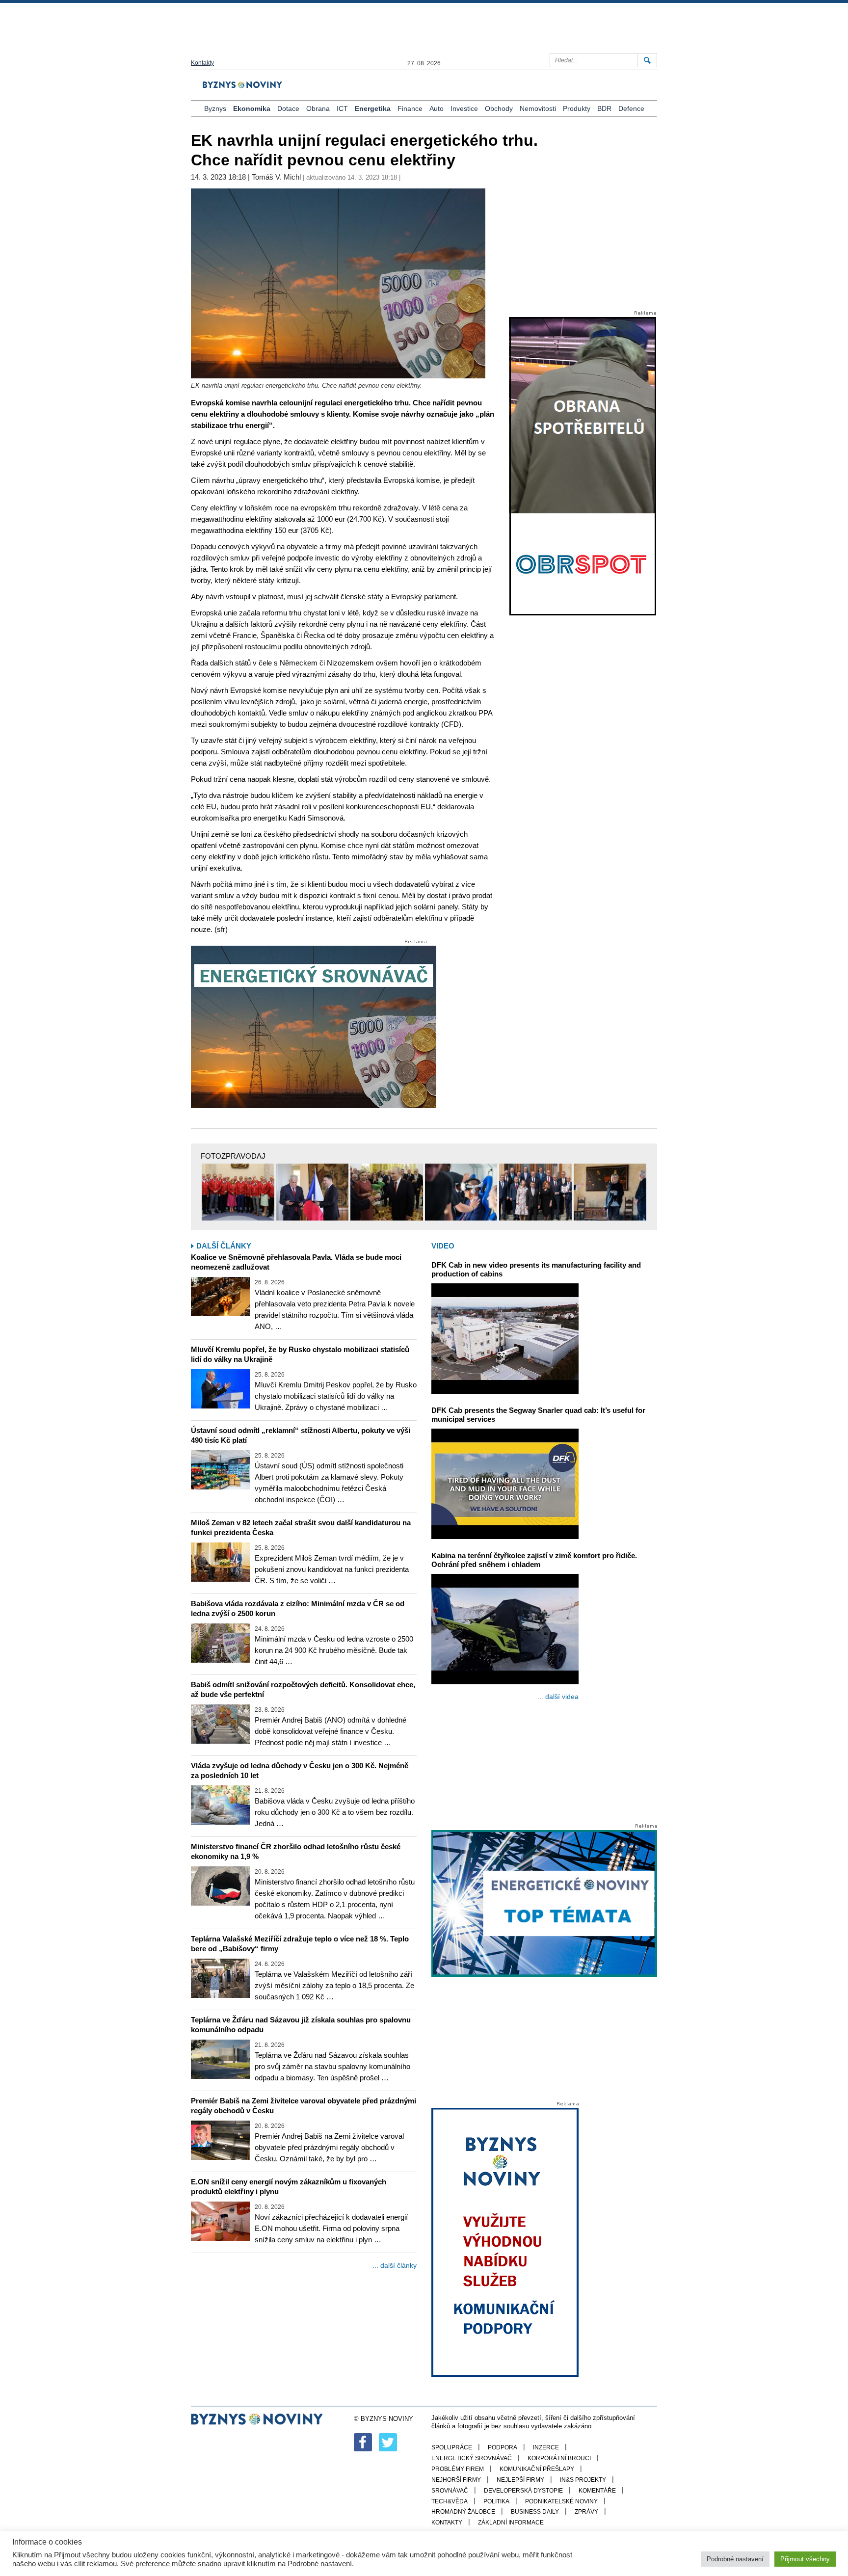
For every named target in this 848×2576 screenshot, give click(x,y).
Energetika (373, 108)
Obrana (318, 108)
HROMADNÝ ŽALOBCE (463, 2512)
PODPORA (503, 2447)
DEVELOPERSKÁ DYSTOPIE (523, 2491)
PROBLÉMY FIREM (458, 2469)
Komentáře (597, 2491)
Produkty (577, 108)
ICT (342, 108)
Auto (437, 108)
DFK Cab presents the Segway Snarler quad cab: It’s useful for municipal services (538, 1415)
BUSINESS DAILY (535, 2512)
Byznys (215, 108)
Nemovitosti (538, 108)
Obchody (499, 108)
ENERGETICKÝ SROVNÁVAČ (472, 2458)
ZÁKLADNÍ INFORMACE (511, 2523)
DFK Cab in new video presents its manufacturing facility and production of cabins (536, 1269)
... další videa (558, 1697)
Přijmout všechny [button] (805, 2559)
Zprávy (586, 2512)
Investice (464, 108)
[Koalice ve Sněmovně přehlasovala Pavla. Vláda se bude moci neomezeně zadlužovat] (220, 1297)
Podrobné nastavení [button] (735, 2559)
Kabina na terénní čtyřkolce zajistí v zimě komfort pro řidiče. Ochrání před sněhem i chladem (534, 1560)
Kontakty (202, 63)
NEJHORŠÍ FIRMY (456, 2480)
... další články (395, 2265)
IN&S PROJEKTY (583, 2480)
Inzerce (546, 2447)
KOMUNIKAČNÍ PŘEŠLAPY (537, 2469)
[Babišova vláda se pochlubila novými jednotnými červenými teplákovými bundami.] (238, 1192)
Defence (631, 108)
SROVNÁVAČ (450, 2491)
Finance (410, 108)
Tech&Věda (450, 2501)
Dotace (288, 108)
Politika (496, 2501)
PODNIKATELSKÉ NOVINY (561, 2501)
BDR (604, 108)
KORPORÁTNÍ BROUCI (559, 2458)
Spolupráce (452, 2447)
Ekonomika (252, 108)
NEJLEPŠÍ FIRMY (520, 2480)
